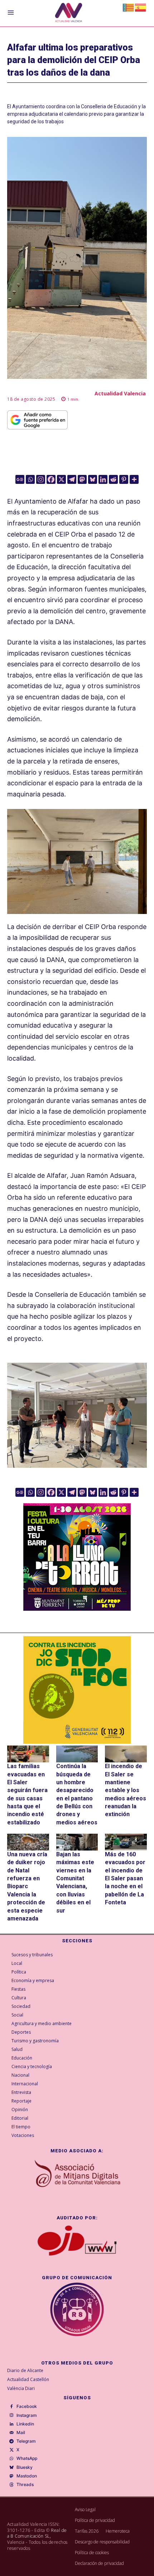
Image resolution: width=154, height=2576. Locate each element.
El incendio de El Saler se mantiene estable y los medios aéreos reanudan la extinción (126, 1790)
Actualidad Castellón (28, 2379)
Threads (25, 2485)
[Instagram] (41, 479)
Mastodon (27, 2476)
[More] (134, 479)
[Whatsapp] (30, 479)
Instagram (27, 2415)
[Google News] (20, 479)
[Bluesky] (93, 479)
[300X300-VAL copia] (77, 1690)
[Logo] (69, 13)
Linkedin (25, 2424)
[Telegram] (72, 479)
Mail (21, 2433)
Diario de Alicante (25, 2370)
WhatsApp (27, 2458)
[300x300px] (77, 1608)
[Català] (129, 7)
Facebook (27, 2406)
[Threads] (11, 2485)
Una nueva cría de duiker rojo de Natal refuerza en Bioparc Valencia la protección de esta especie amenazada (27, 1886)
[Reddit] (113, 479)
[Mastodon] (82, 479)
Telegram (26, 2441)
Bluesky (25, 2467)
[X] (61, 479)
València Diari (21, 2388)
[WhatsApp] (11, 2459)
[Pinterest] (124, 479)
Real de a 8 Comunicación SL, (37, 2533)
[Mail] (11, 2433)
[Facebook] (51, 479)
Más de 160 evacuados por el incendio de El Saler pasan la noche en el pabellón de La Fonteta (125, 1878)
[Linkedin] (103, 479)
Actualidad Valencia (120, 393)
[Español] (141, 7)
